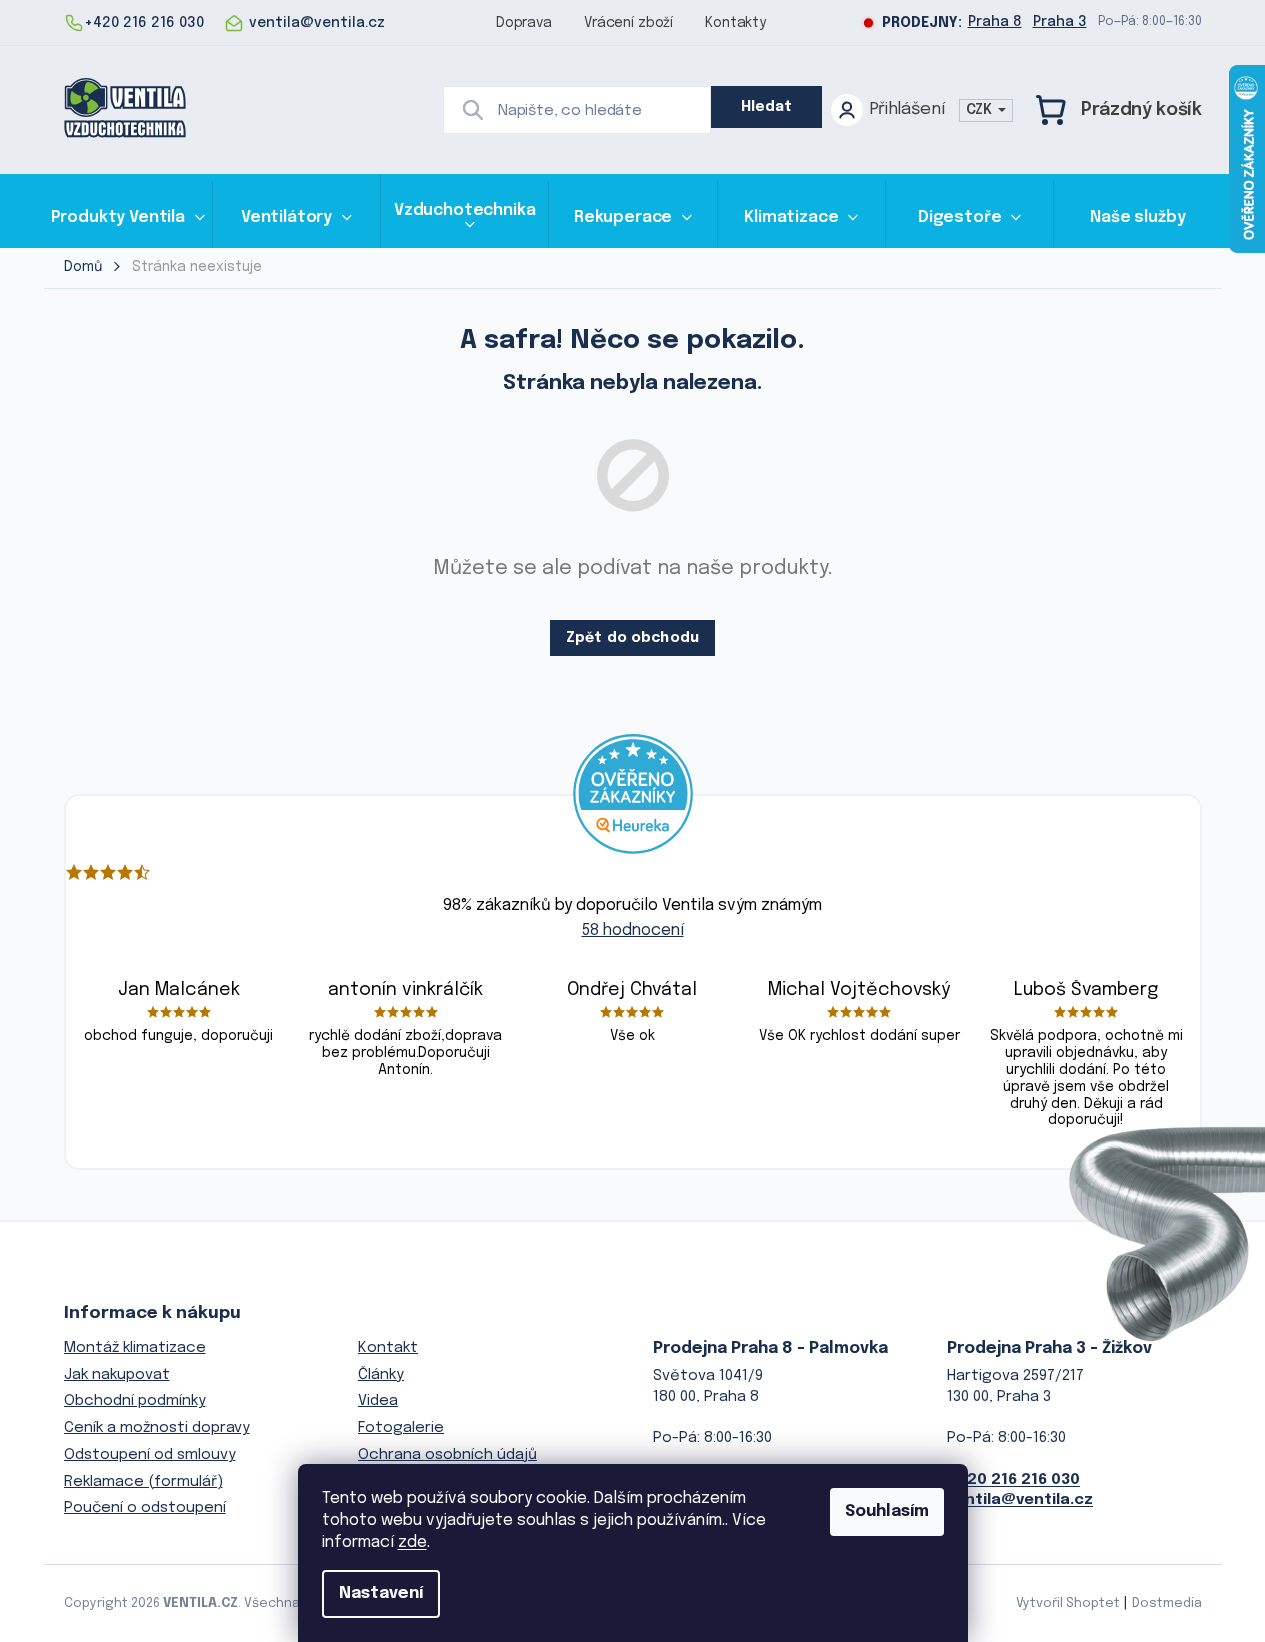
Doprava (524, 23)
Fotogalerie (401, 1428)
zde (412, 1542)
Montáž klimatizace (135, 1348)
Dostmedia (1167, 1603)
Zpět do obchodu (632, 638)
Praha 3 (1060, 22)
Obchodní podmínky (135, 1401)
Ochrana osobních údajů (447, 1455)
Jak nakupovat (117, 1375)
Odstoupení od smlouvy (150, 1455)
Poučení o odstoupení (145, 1508)
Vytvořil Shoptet (1068, 1603)
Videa (378, 1401)
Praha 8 (995, 22)
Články (381, 1375)
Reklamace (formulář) (143, 1482)
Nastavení (381, 1593)
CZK (981, 110)
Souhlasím (887, 1511)
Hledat (767, 107)
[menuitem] (128, 217)
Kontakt (388, 1348)
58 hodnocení (633, 930)
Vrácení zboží (628, 23)
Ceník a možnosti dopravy (157, 1428)
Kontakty (735, 23)
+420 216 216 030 (1013, 1480)
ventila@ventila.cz (1020, 1500)
